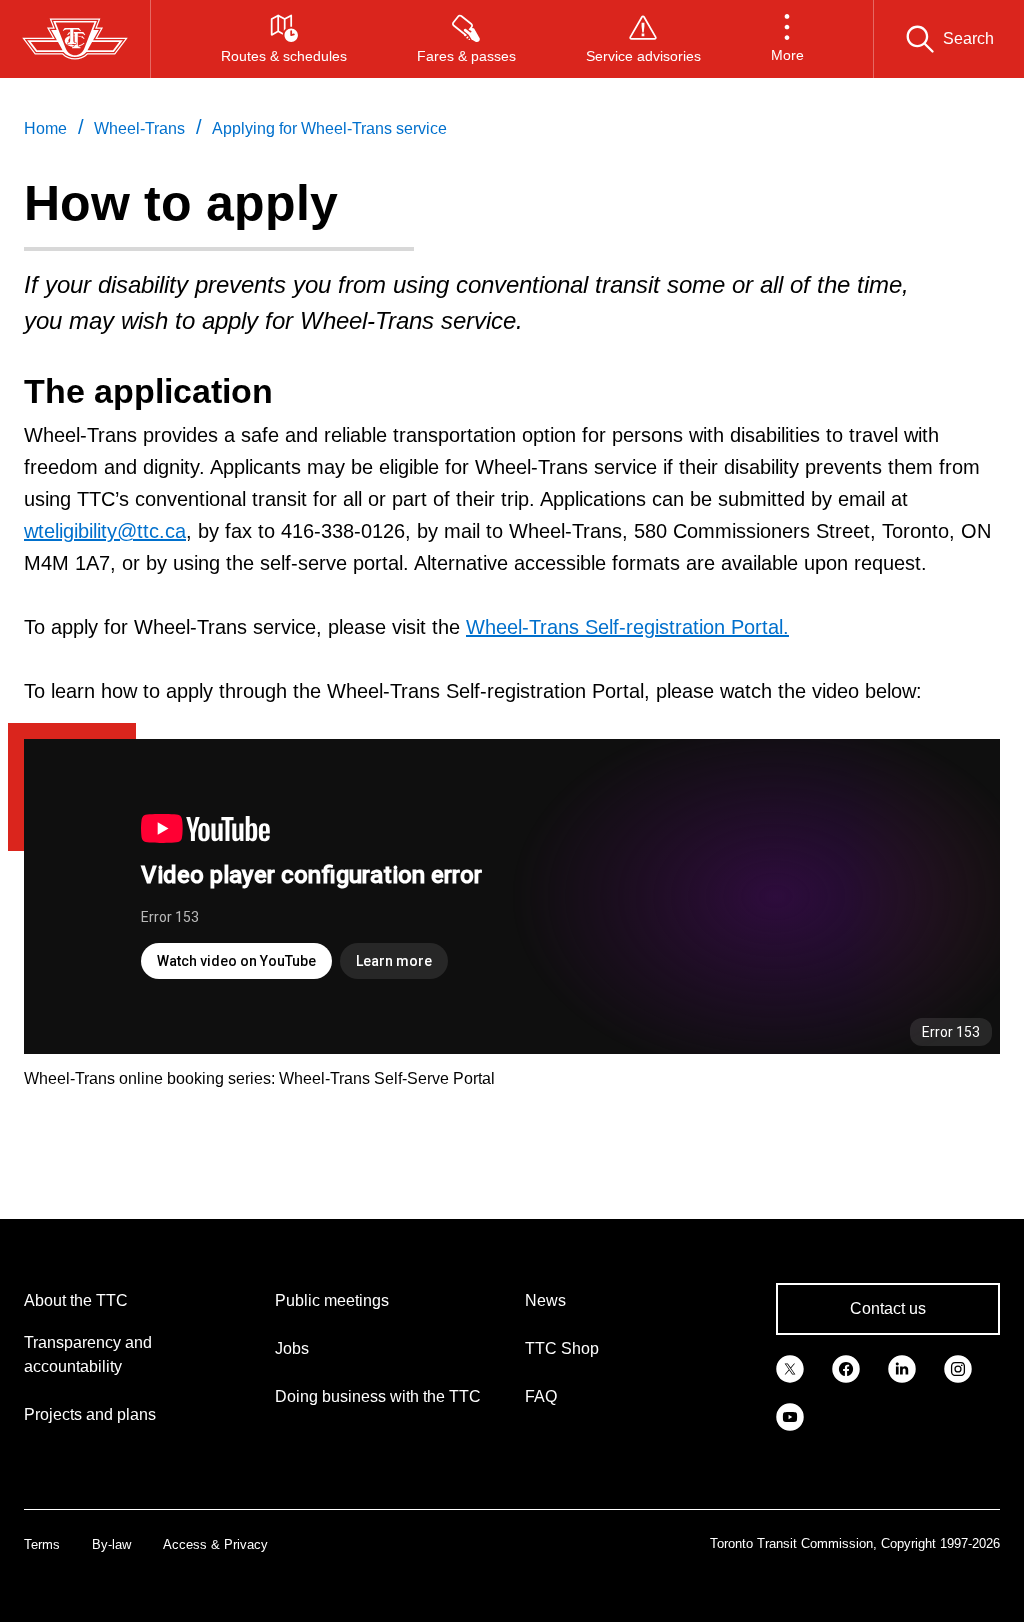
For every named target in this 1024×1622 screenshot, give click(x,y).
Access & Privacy (215, 1544)
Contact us (888, 1308)
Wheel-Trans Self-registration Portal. (627, 627)
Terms (42, 1544)
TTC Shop (562, 1348)
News (545, 1300)
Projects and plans (90, 1414)
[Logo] (75, 39)
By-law (111, 1544)
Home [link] (45, 128)
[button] (787, 39)
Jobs (292, 1348)
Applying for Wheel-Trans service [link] (329, 128)
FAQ (541, 1396)
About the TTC (76, 1300)
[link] (790, 1367)
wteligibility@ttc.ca (105, 531)
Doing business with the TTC (378, 1396)
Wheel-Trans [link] (139, 128)
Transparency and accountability (88, 1354)
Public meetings (332, 1300)
